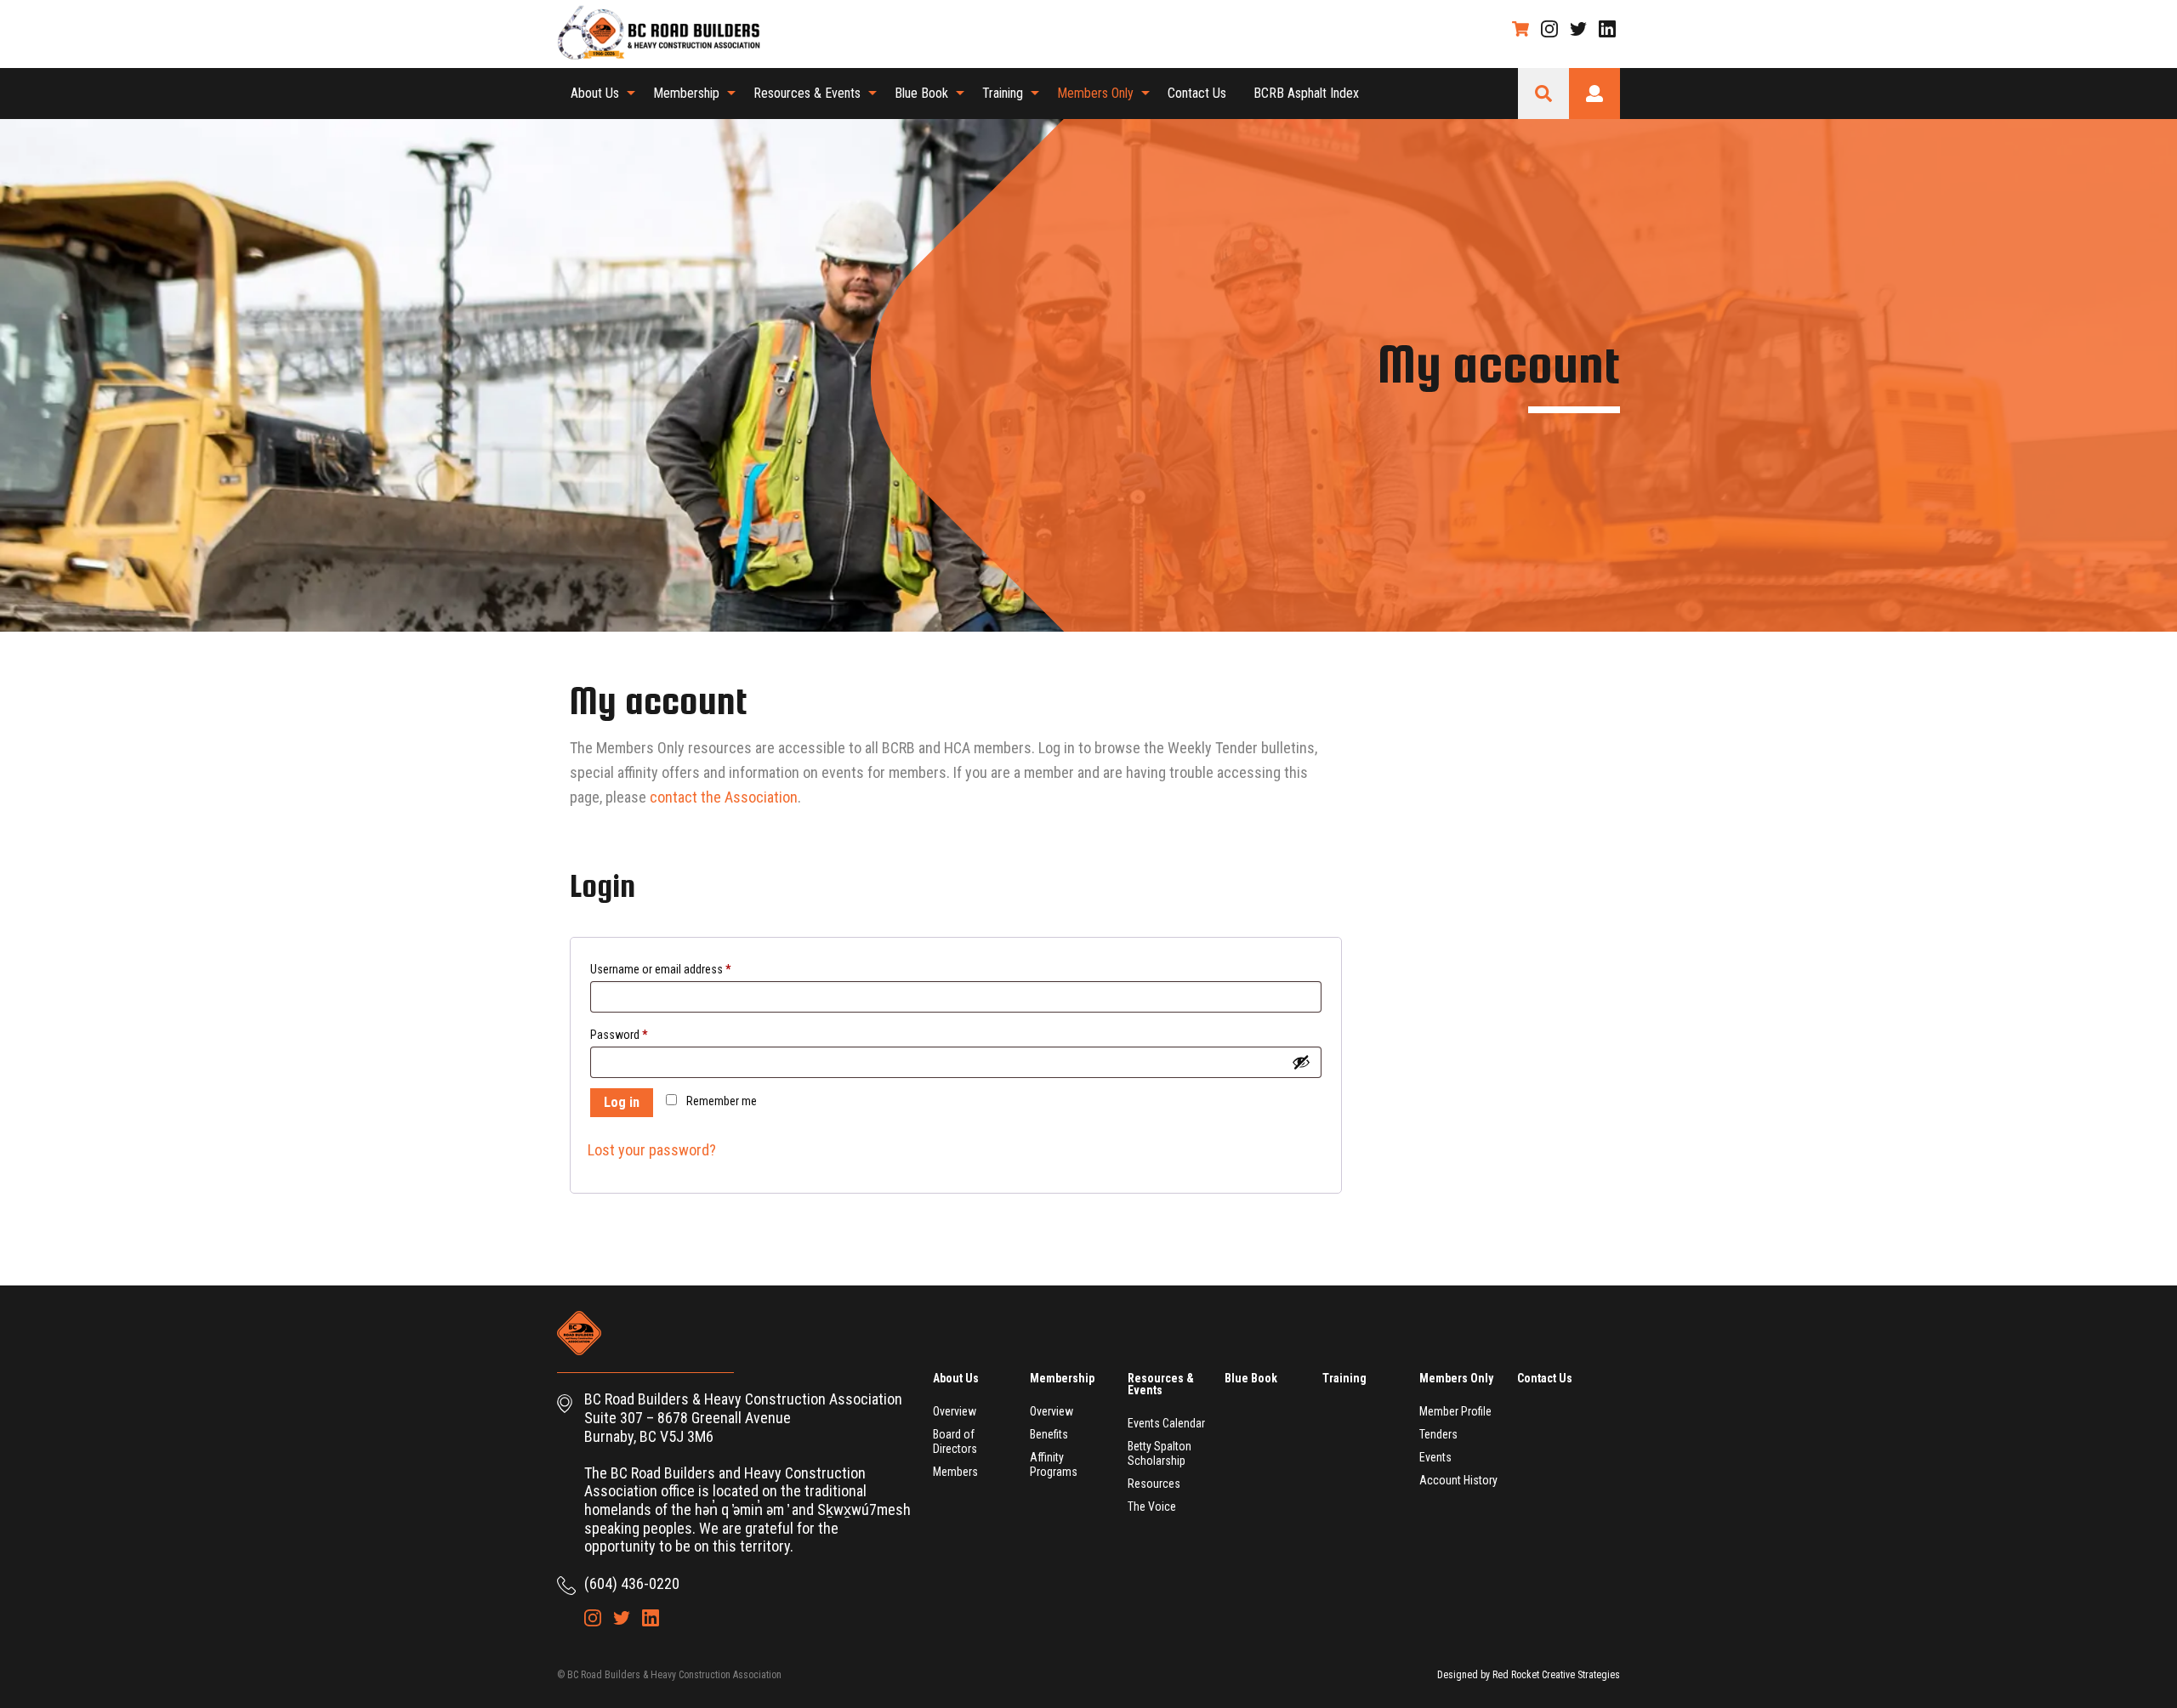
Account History (1458, 1480)
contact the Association (724, 797)
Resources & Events (807, 93)
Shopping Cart (1520, 29)
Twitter (1578, 29)
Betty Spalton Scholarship (1160, 1453)
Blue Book (921, 93)
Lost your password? (652, 1150)
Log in (622, 1102)
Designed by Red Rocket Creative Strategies (1529, 1675)
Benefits (1049, 1434)
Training (1003, 93)
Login (1594, 94)
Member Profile (1455, 1411)
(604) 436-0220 (632, 1583)
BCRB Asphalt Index (1306, 93)
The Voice (1152, 1507)
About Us (595, 93)
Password (619, 1035)
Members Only (1095, 93)
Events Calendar (1166, 1423)
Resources (1154, 1484)
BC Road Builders (668, 34)
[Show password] (1301, 1062)
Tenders (1438, 1434)
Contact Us (1197, 93)
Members (955, 1472)
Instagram (1549, 29)
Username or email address (660, 969)
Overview (955, 1411)
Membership (686, 93)
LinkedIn (1607, 29)
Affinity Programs (1054, 1464)
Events (1435, 1457)
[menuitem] (598, 94)
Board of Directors (955, 1441)
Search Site (1543, 94)
